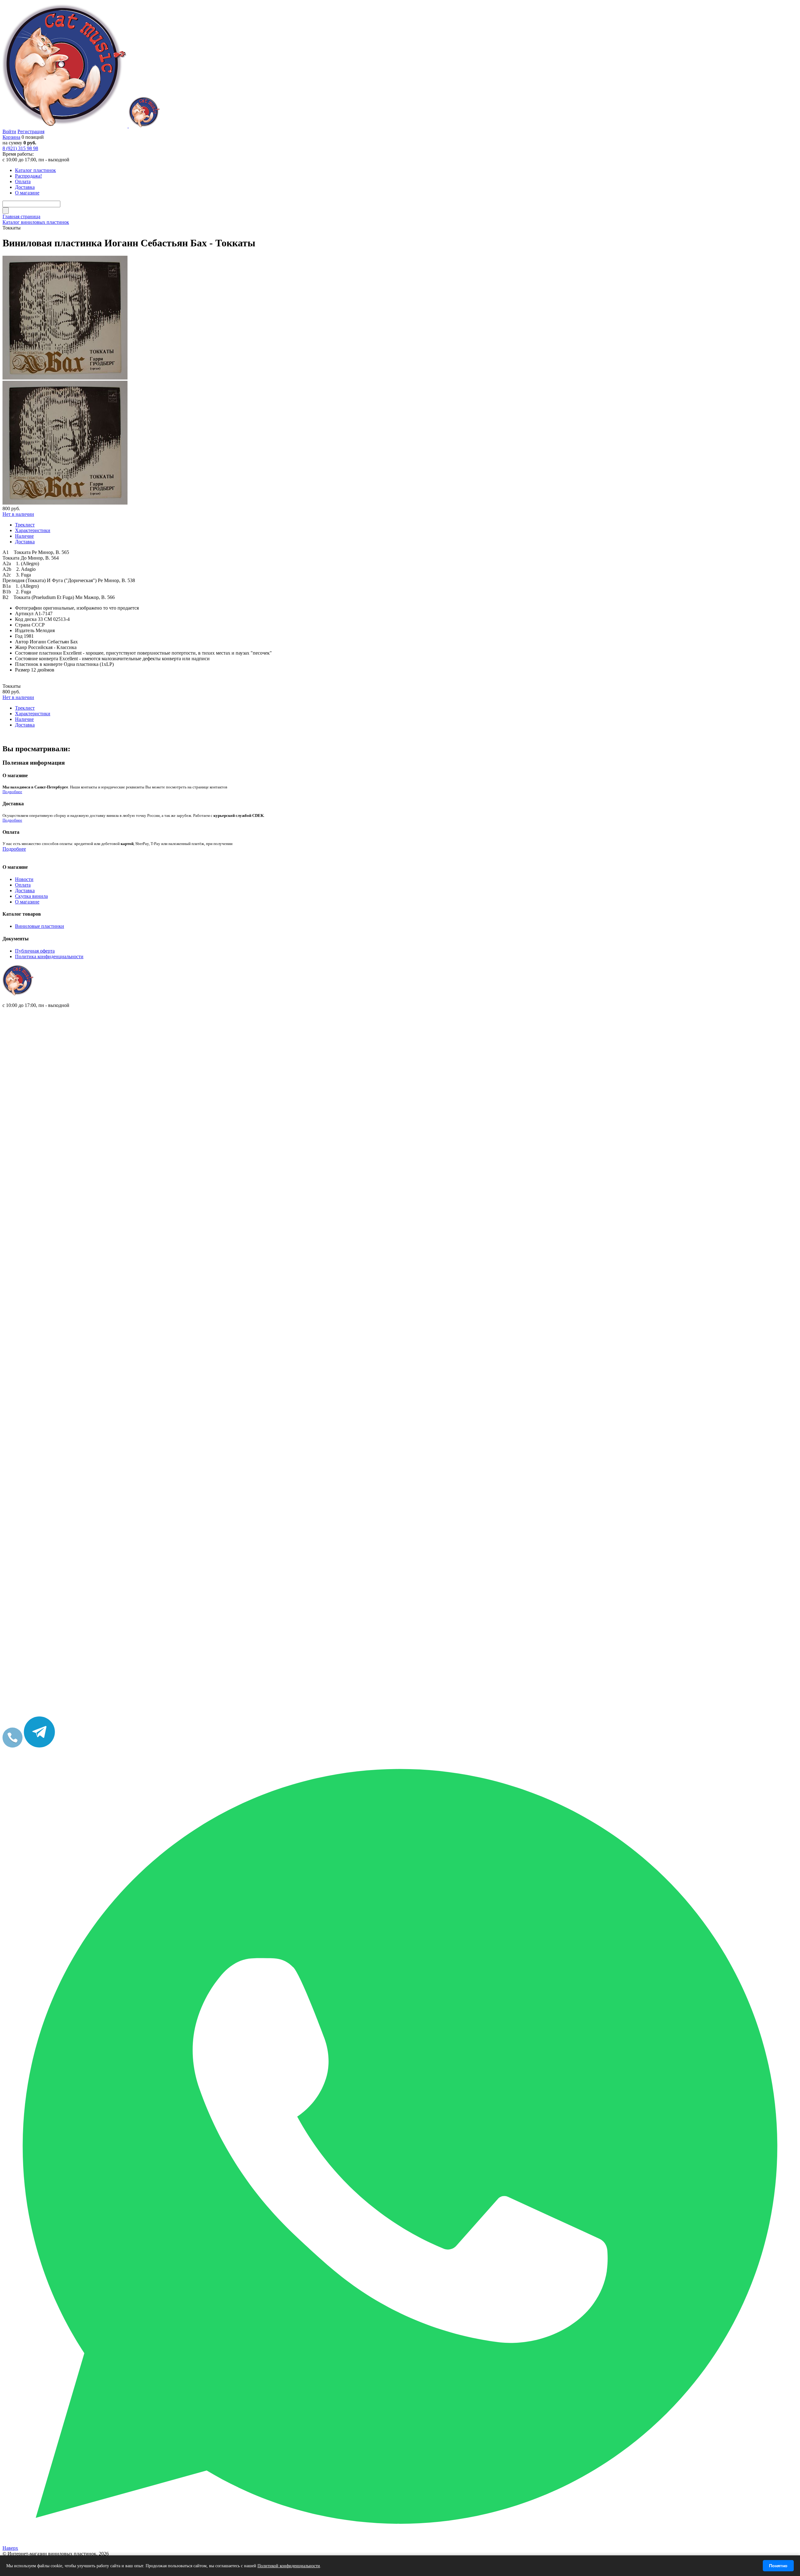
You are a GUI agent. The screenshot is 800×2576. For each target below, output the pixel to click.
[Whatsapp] (400, 2542)
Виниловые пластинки (40, 926)
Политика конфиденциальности (49, 956)
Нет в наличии (18, 514)
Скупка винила (31, 896)
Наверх (10, 2548)
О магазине (27, 902)
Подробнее (12, 792)
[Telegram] (39, 1746)
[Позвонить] (12, 1746)
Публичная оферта (35, 951)
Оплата (23, 885)
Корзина (11, 137)
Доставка (25, 891)
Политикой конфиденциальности (289, 2566)
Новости (24, 879)
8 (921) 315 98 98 (20, 148)
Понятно (778, 2566)
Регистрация (31, 131)
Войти (9, 131)
